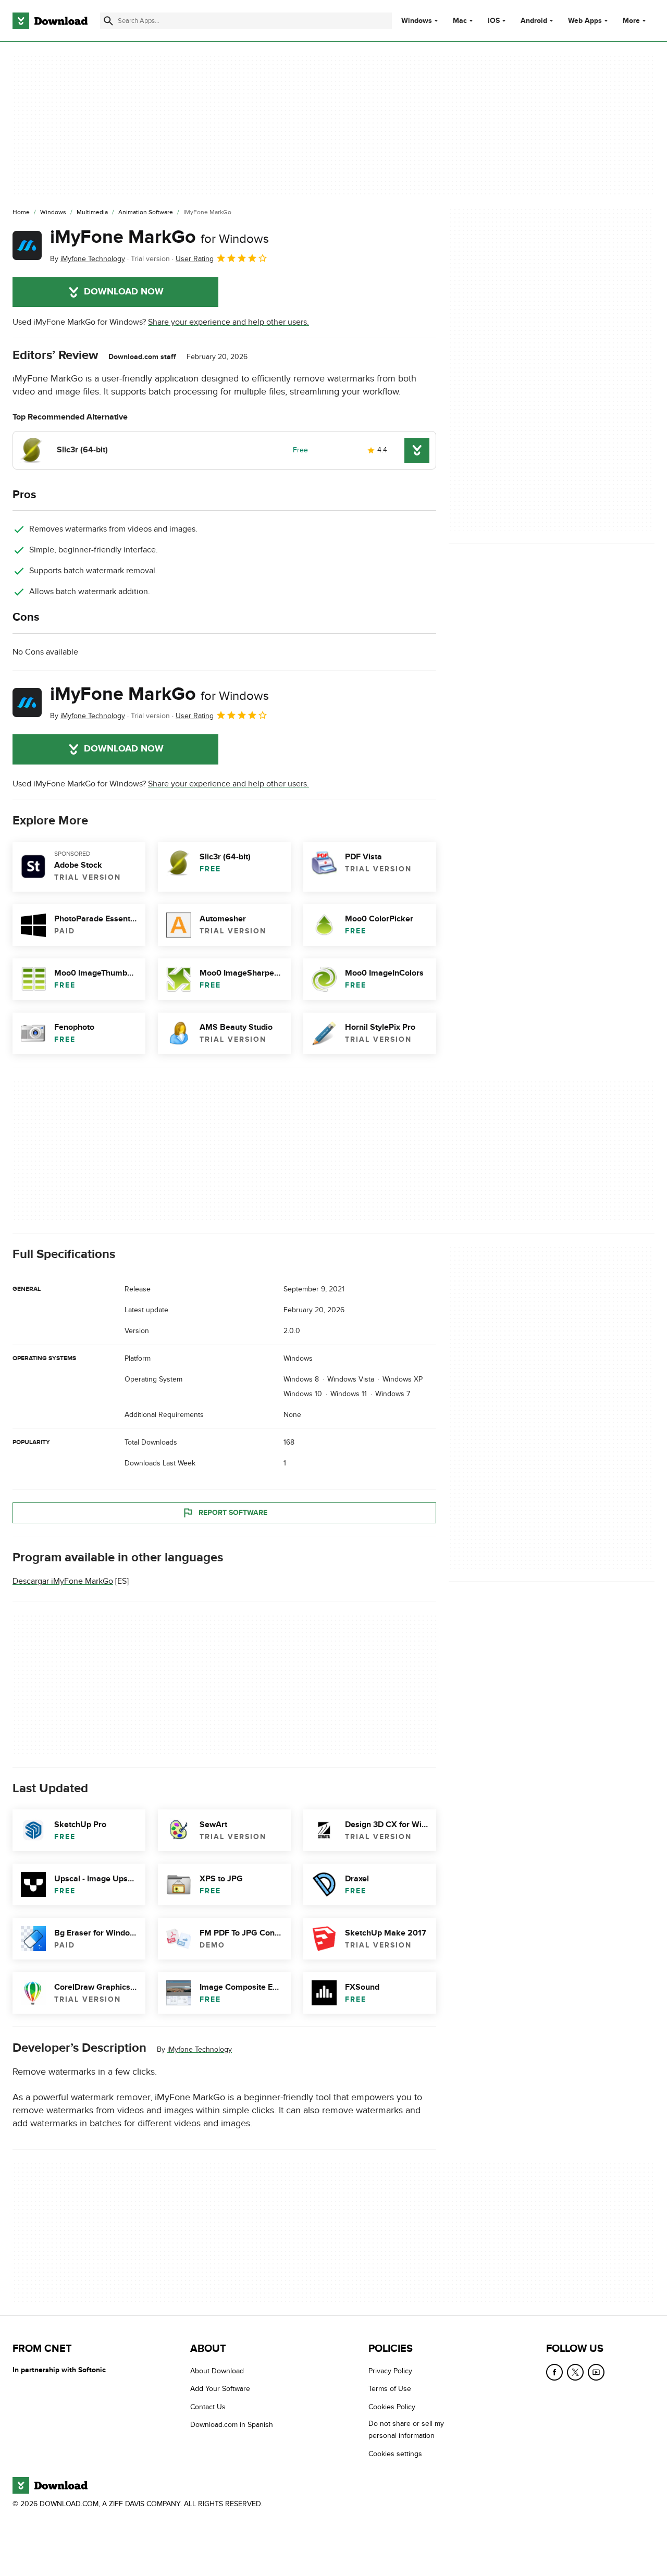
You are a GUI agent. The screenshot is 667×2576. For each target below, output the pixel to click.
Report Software (233, 1513)
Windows (417, 21)
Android (534, 21)
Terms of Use (390, 2389)
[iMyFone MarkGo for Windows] (27, 245)
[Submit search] (108, 21)
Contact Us (208, 2407)
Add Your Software (220, 2389)
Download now (124, 292)
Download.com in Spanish (232, 2425)
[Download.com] (50, 21)
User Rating (195, 259)
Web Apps (585, 21)
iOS (494, 21)
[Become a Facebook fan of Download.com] (554, 2372)
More (631, 21)
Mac (460, 21)
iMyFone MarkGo (159, 237)
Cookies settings (395, 2454)
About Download (217, 2371)
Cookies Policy (392, 2407)
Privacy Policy (390, 2371)
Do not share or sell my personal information (406, 2430)
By (88, 259)
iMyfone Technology (200, 2049)
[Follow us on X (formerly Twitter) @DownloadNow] (575, 2372)
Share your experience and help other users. (228, 322)
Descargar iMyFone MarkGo (63, 1581)
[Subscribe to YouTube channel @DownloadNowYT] (596, 2372)
